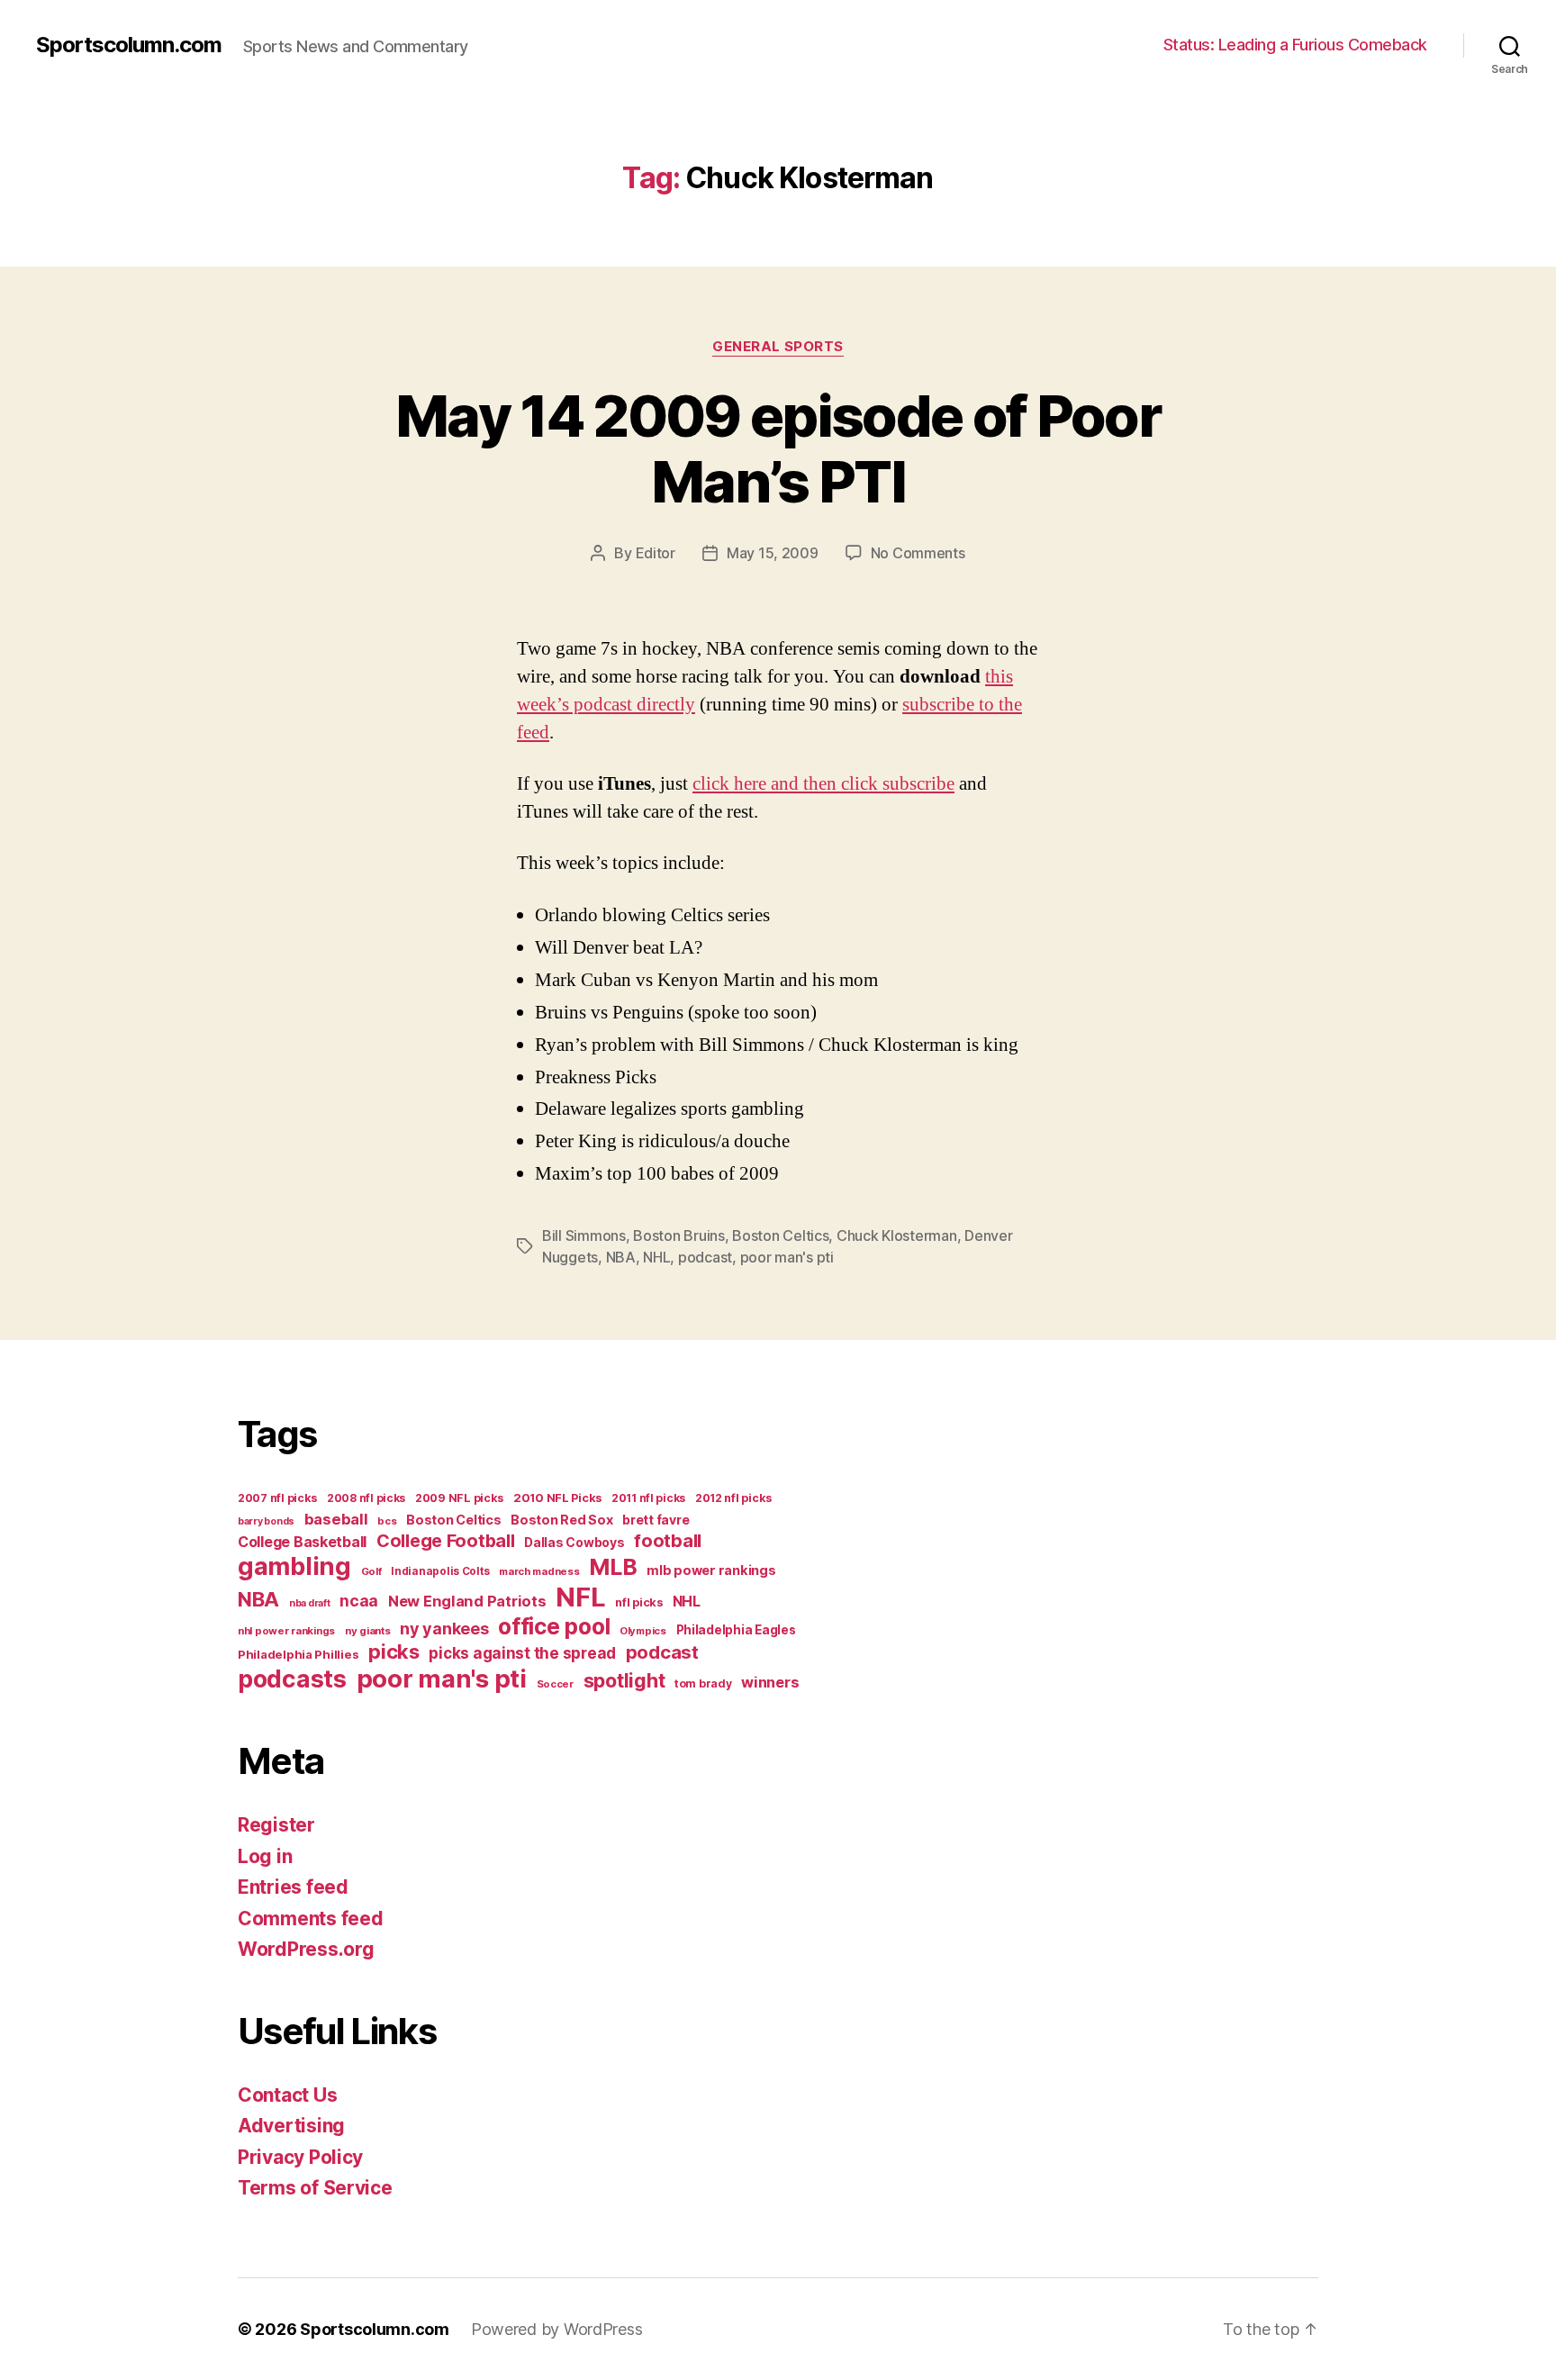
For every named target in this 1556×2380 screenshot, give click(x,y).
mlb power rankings (711, 1570)
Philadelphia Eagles (736, 1630)
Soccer (555, 1684)
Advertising (291, 2126)
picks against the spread (522, 1653)
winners (770, 1682)
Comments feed (311, 1918)
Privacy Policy (300, 2157)
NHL (656, 1257)
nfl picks (639, 1602)
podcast (705, 1257)
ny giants (368, 1631)
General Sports (778, 347)
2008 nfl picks (366, 1498)
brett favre (656, 1520)
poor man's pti (787, 1257)
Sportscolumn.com (129, 45)
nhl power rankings (286, 1631)
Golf (371, 1571)
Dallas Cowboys (574, 1542)
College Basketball (302, 1542)
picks (394, 1652)
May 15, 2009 (773, 553)
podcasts (292, 1679)
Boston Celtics (780, 1235)
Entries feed (293, 1887)
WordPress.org (306, 1949)
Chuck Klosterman (897, 1235)
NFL (580, 1597)
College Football (446, 1541)
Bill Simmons (584, 1235)
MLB (613, 1567)
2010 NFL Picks (557, 1498)
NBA (621, 1257)
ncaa (359, 1601)
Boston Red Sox (561, 1520)
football (668, 1541)
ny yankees (444, 1629)
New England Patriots (467, 1601)
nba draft (310, 1603)
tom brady (703, 1683)
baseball (336, 1519)
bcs (387, 1521)
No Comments (918, 553)
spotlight (624, 1680)
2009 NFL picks (459, 1498)
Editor (656, 553)
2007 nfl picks (277, 1498)
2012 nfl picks (733, 1498)
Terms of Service (315, 2188)
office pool (554, 1626)
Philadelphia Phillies (298, 1654)
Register (276, 1825)
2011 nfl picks (648, 1498)
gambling (294, 1566)
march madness (539, 1571)
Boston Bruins (679, 1235)
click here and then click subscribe (823, 784)
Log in (265, 1856)
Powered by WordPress (557, 2329)
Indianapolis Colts (440, 1571)
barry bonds (266, 1521)
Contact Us (287, 2095)
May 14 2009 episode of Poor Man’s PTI (778, 448)
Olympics (643, 1631)
